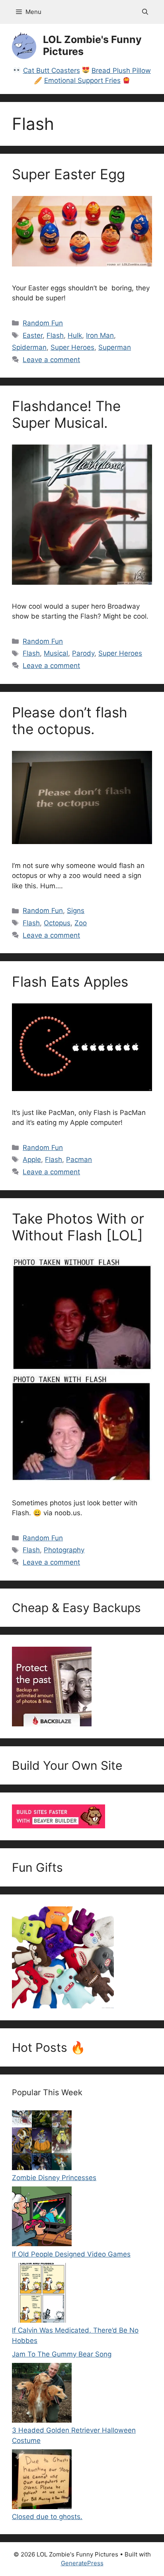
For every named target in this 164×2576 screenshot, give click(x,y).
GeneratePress (82, 2563)
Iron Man (100, 335)
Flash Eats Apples (70, 981)
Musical (56, 653)
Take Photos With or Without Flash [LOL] (78, 1227)
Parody (83, 653)
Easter (33, 335)
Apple (32, 1160)
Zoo (81, 923)
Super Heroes (72, 347)
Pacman (79, 1160)
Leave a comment (51, 360)
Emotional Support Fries (82, 80)
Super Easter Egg (68, 174)
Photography (64, 1550)
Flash (55, 335)
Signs (76, 911)
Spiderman (29, 347)
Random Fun (43, 323)
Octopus (57, 923)
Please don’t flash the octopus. (70, 721)
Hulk (75, 335)
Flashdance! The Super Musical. (66, 414)
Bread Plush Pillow (121, 71)
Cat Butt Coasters (52, 71)
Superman (115, 347)
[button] (145, 12)
